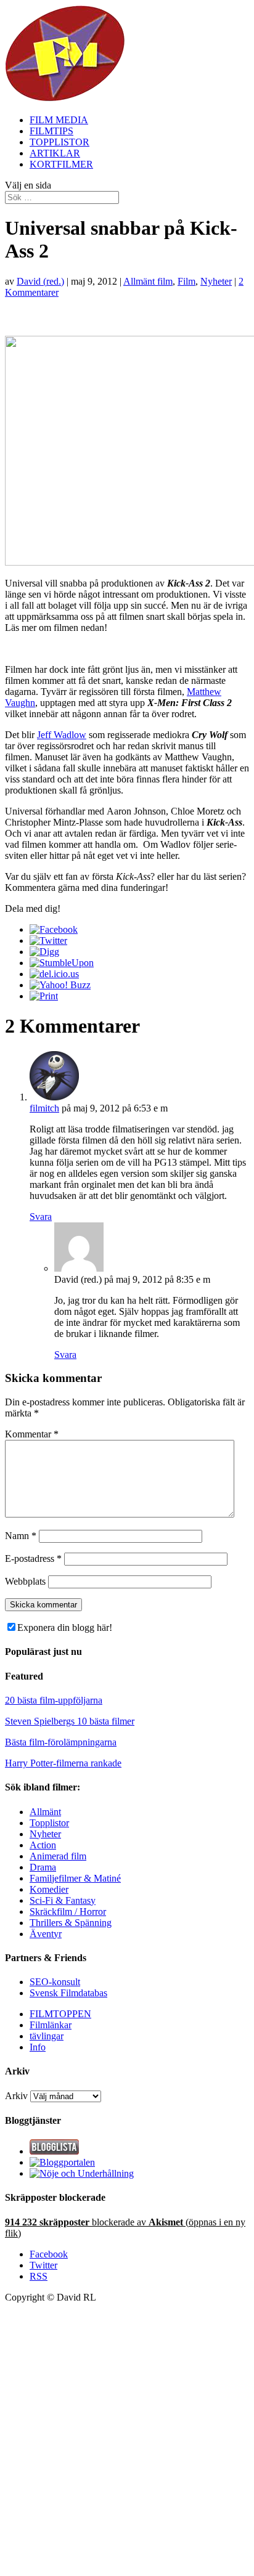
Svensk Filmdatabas (68, 1993)
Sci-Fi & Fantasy (63, 1900)
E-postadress (33, 1558)
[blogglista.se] (54, 2151)
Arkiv (16, 2096)
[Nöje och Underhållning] (82, 2173)
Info (38, 2047)
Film (186, 281)
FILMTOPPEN (60, 2014)
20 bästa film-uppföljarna (54, 1700)
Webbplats (25, 1581)
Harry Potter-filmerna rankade (63, 1763)
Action (43, 1845)
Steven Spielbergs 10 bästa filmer (70, 1721)
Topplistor (49, 1823)
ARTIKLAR (55, 153)
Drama (43, 1867)
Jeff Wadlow (62, 735)
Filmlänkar (51, 2025)
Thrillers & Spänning (71, 1923)
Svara (41, 1217)
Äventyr (46, 1934)
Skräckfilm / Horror (68, 1912)
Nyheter (216, 281)
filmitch (44, 1108)
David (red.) (40, 281)
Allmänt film (148, 281)
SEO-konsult (55, 1982)
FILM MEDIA (59, 120)
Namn (21, 1536)
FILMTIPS (51, 131)
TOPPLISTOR (59, 142)
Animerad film (58, 1856)
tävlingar (47, 2036)
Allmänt (45, 1812)
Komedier (49, 1889)
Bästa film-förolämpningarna (61, 1742)
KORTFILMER (61, 164)
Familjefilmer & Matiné (75, 1878)
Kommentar (32, 1434)
